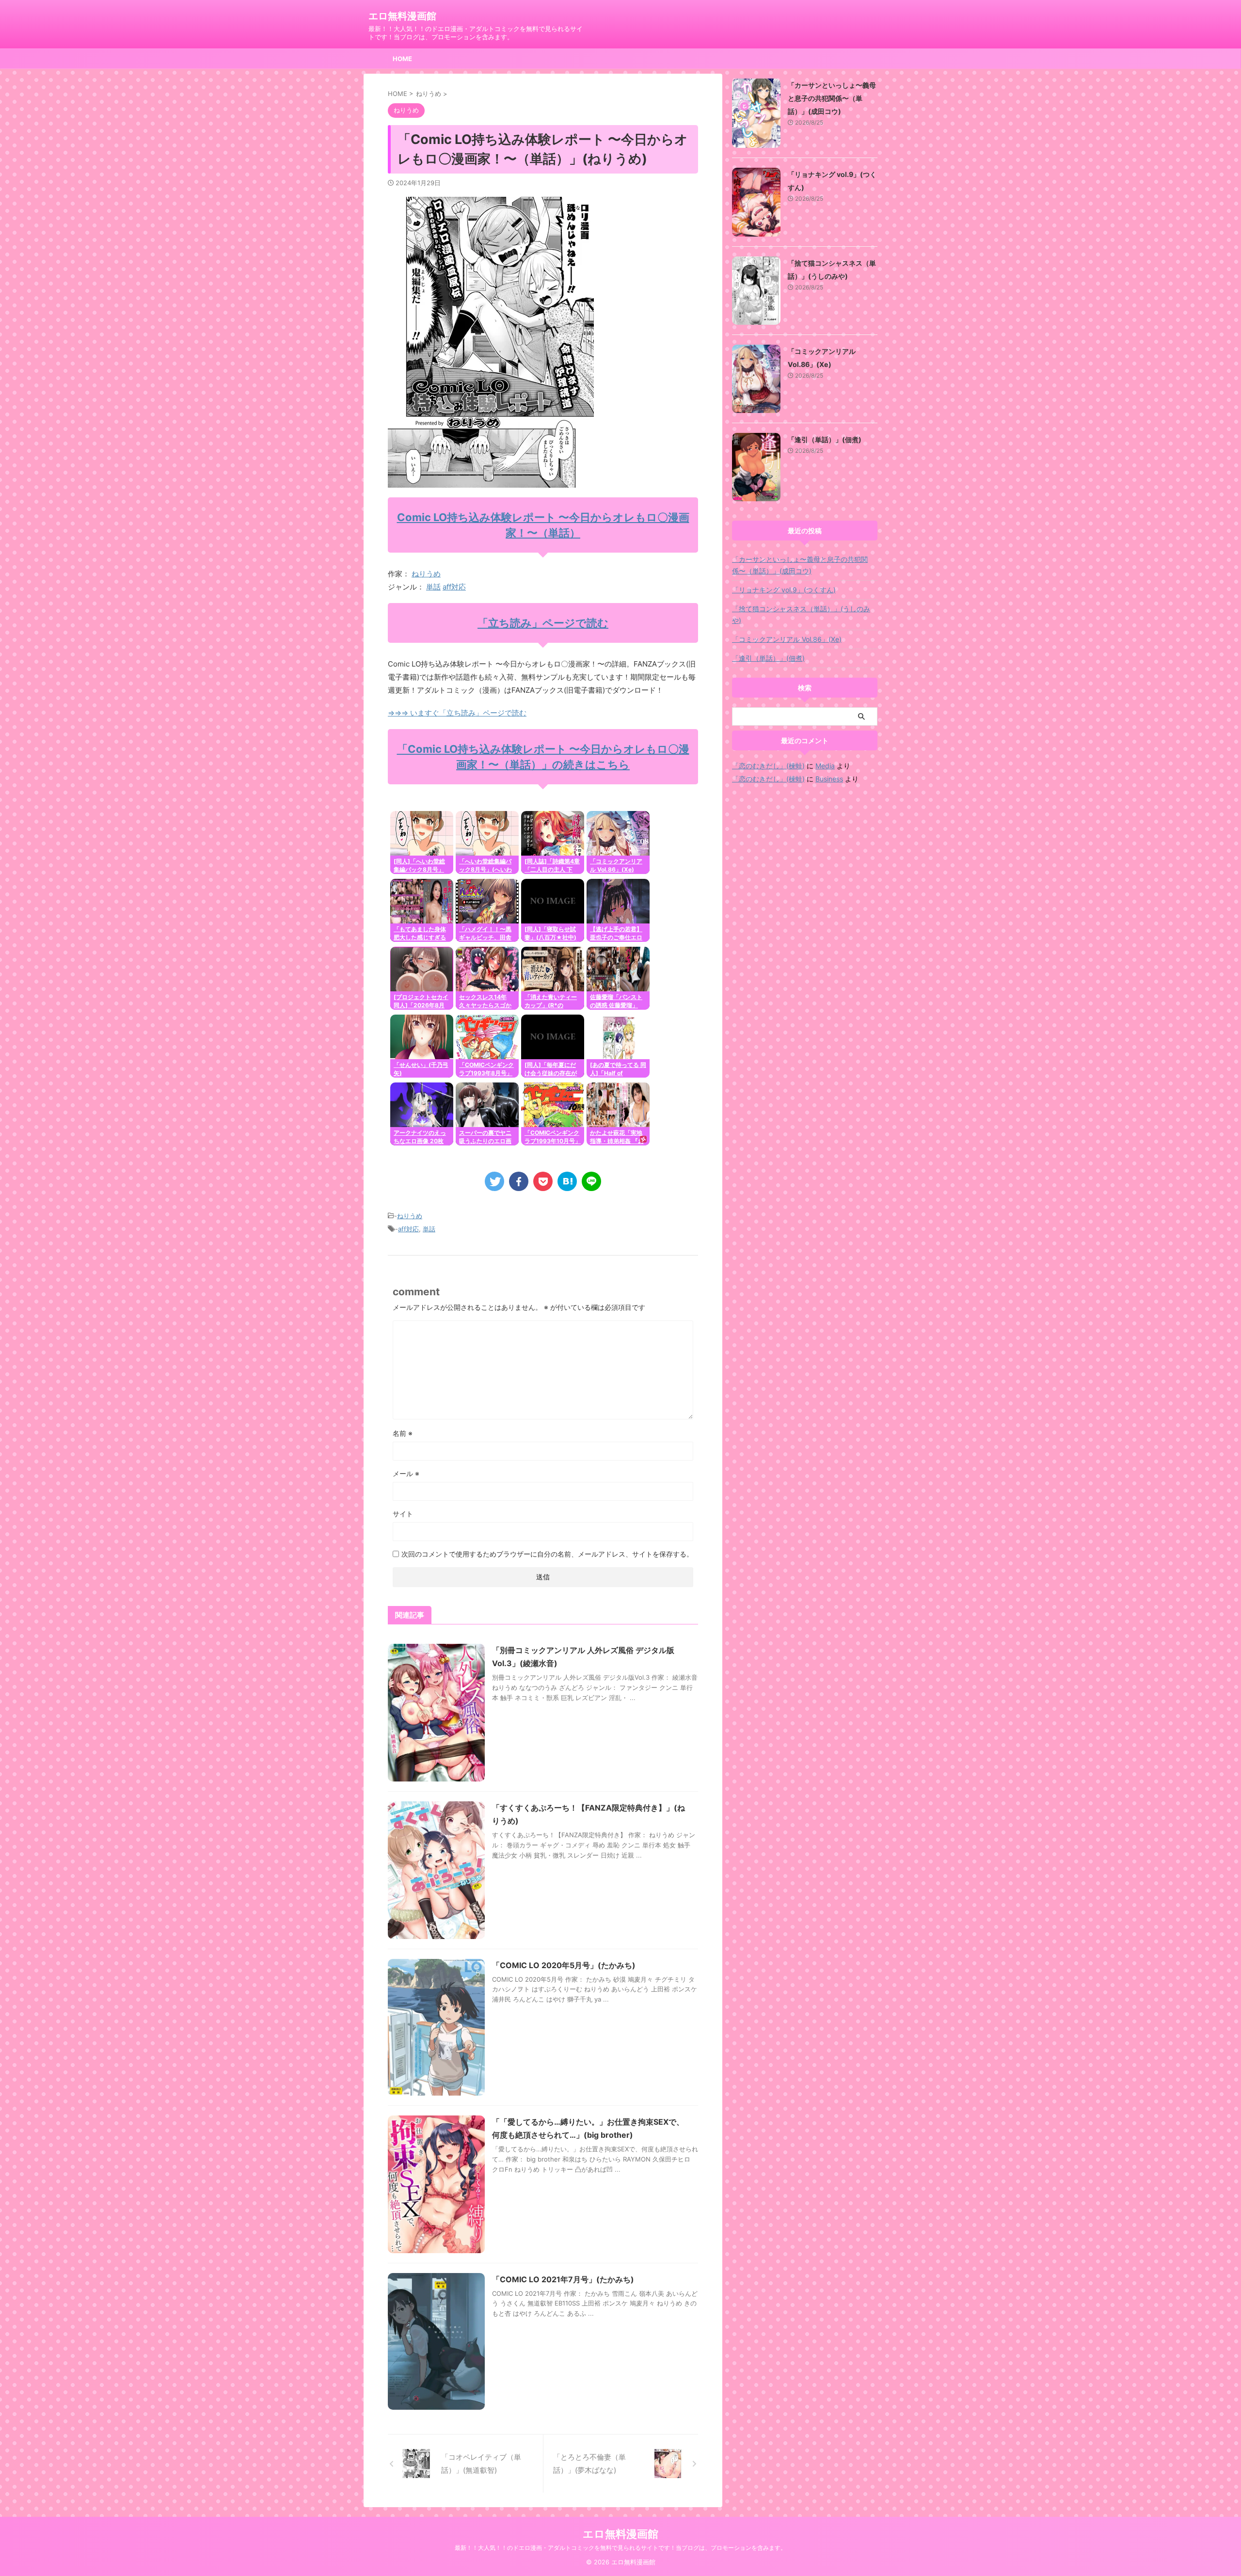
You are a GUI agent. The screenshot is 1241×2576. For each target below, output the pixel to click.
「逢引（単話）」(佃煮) (825, 439)
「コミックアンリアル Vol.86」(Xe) (787, 639)
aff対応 (454, 587)
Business (829, 779)
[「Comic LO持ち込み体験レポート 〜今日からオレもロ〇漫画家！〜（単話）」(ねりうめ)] (567, 1181)
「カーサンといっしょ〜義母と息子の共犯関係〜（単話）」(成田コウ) (832, 98)
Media (825, 766)
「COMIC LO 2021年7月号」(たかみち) (563, 2279)
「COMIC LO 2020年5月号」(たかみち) (564, 1965)
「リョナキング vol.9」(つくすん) (784, 590)
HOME (402, 59)
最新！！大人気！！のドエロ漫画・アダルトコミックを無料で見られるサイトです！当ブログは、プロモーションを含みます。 (620, 2548)
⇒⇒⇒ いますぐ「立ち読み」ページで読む (457, 713)
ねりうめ (426, 574)
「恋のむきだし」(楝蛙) (768, 766)
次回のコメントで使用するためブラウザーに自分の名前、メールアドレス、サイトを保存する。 (547, 1554)
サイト (403, 1514)
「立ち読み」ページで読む (543, 623)
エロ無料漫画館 (402, 16)
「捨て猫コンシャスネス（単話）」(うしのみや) (801, 614)
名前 (403, 1433)
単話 (433, 587)
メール (406, 1473)
